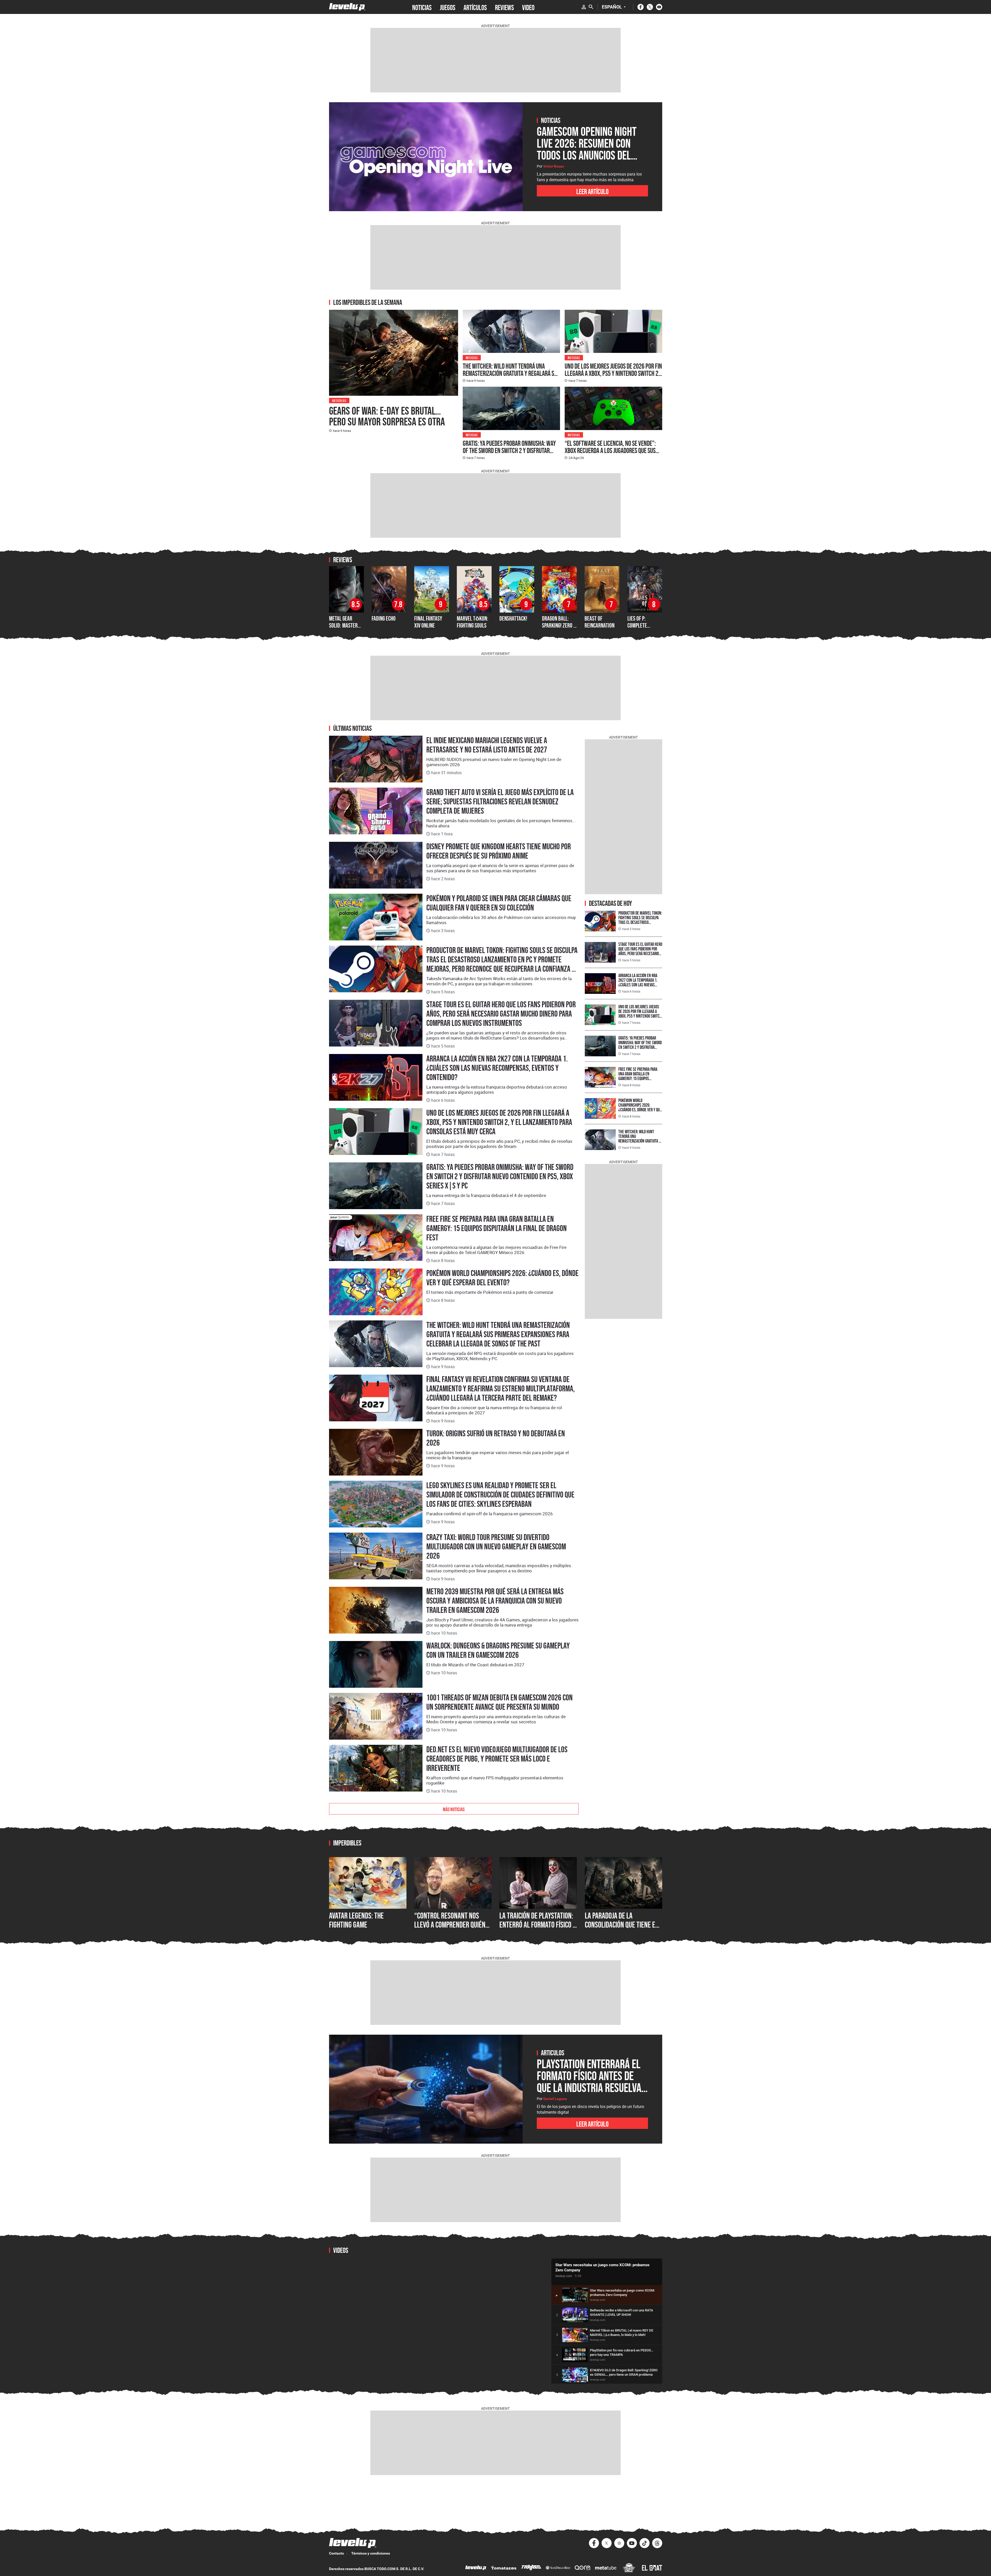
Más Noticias (454, 1809)
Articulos (339, 400)
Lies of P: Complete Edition (637, 625)
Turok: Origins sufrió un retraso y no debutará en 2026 (496, 1438)
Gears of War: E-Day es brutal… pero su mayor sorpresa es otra (387, 416)
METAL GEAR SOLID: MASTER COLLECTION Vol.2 (346, 625)
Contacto (337, 2553)
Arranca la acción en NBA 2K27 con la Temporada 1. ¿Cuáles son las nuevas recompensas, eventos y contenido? (497, 1068)
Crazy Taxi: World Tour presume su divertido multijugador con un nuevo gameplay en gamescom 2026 (496, 1547)
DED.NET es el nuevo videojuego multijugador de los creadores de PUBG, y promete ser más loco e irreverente (497, 1759)
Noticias (472, 357)
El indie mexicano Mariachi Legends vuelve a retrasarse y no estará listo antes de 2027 (487, 745)
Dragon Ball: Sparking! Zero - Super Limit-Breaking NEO (558, 629)
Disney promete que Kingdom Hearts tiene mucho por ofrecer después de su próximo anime (499, 851)
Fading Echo (384, 618)
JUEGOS (447, 7)
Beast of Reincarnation (600, 622)
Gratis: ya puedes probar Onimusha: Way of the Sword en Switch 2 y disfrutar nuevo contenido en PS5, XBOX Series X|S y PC (510, 454)
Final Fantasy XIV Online (428, 622)
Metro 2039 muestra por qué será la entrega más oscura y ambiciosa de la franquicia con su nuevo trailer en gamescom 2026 (495, 1601)
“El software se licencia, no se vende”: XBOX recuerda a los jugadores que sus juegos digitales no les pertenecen (610, 450)
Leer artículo (592, 191)
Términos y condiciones (371, 2553)
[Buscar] (591, 7)
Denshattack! (513, 618)
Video (528, 7)
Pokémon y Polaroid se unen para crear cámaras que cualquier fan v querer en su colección (499, 903)
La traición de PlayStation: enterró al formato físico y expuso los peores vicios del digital (538, 1929)
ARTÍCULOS (475, 7)
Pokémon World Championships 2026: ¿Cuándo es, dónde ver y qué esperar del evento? (502, 1278)
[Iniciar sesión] (584, 7)
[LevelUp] (476, 2568)
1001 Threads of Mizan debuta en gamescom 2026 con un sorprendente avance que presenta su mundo (500, 1702)
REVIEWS (504, 7)
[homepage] (347, 7)
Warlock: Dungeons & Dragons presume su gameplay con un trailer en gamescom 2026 (498, 1650)
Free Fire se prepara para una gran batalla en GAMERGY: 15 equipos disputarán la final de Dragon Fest (497, 1228)
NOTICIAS (422, 7)
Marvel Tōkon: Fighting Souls (473, 622)
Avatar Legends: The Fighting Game (356, 1920)
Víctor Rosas (554, 166)
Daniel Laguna (555, 2099)
